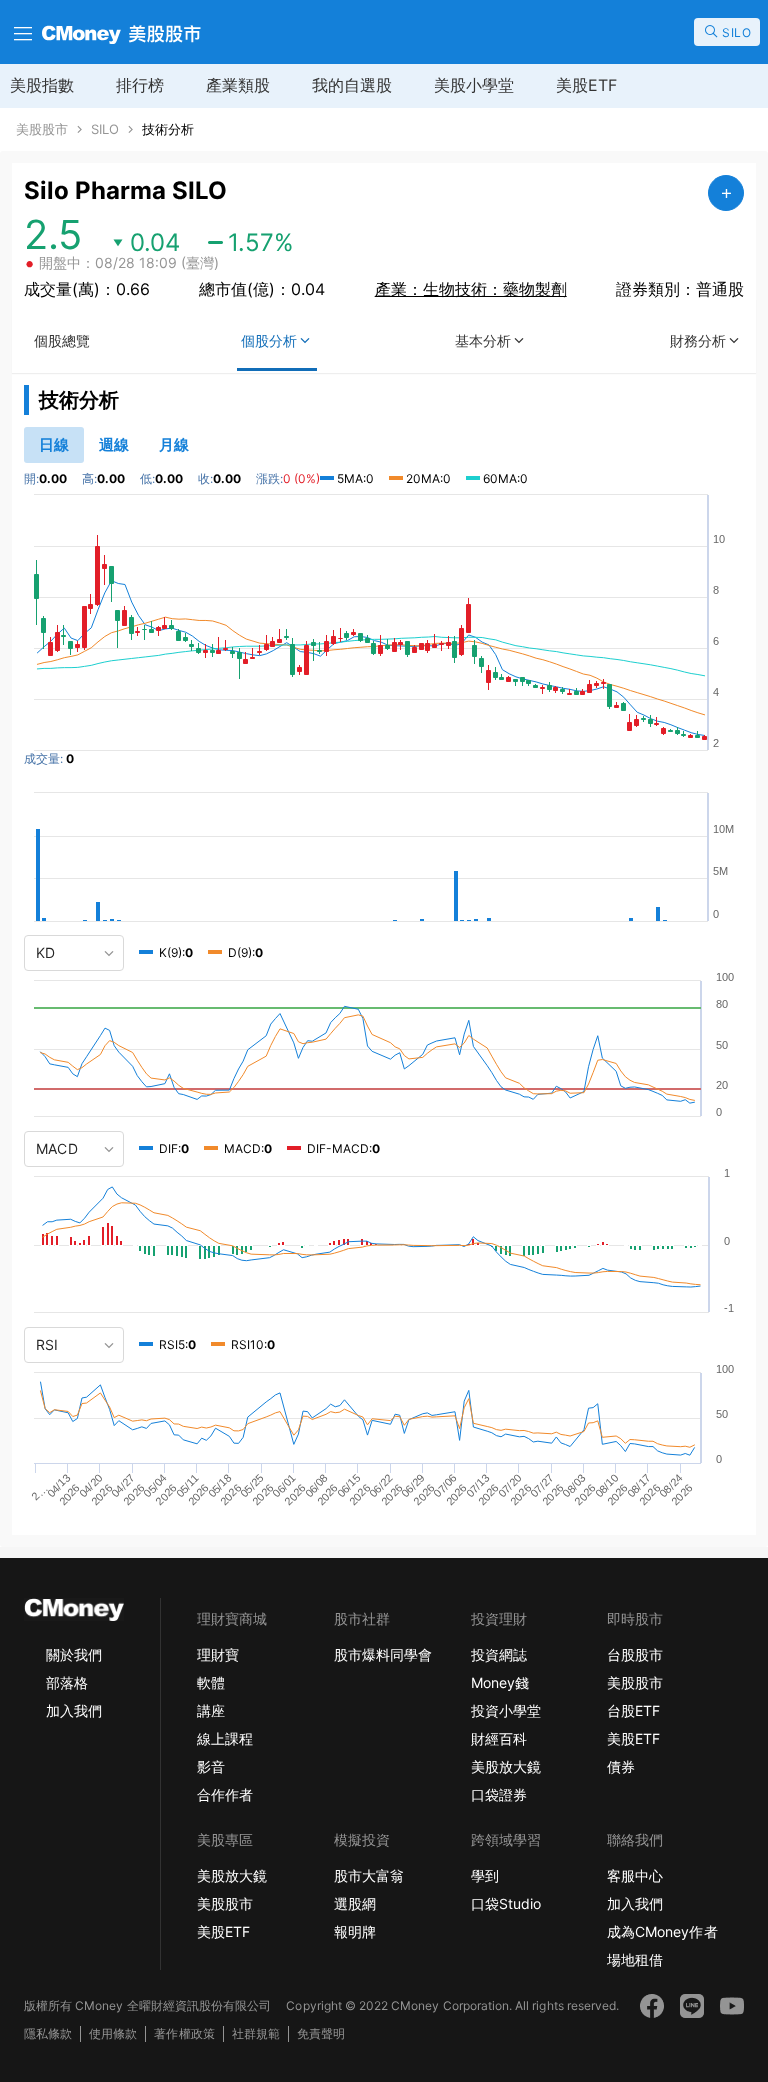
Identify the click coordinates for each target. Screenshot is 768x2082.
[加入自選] (726, 193)
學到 (485, 1875)
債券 (621, 1766)
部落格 (67, 1682)
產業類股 (238, 85)
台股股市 (635, 1654)
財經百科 (499, 1738)
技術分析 (168, 129)
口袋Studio (506, 1903)
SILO (105, 129)
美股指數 (42, 85)
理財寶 (218, 1654)
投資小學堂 (506, 1710)
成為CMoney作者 (662, 1931)
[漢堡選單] (21, 32)
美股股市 (42, 129)
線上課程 (225, 1738)
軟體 (211, 1682)
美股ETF (586, 85)
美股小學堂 (474, 85)
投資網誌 (499, 1654)
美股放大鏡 (506, 1766)
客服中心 (635, 1875)
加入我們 (74, 1710)
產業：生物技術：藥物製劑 (471, 289)
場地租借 (635, 1959)
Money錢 (500, 1682)
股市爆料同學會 (383, 1654)
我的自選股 (352, 85)
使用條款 (113, 2033)
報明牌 (355, 1931)
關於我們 (74, 1654)
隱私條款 (48, 2033)
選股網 (355, 1903)
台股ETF (633, 1710)
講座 (211, 1710)
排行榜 (140, 85)
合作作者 (225, 1794)
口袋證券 (499, 1794)
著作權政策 (184, 2033)
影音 (211, 1766)
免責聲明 (321, 2033)
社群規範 (256, 2033)
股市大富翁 (369, 1875)
